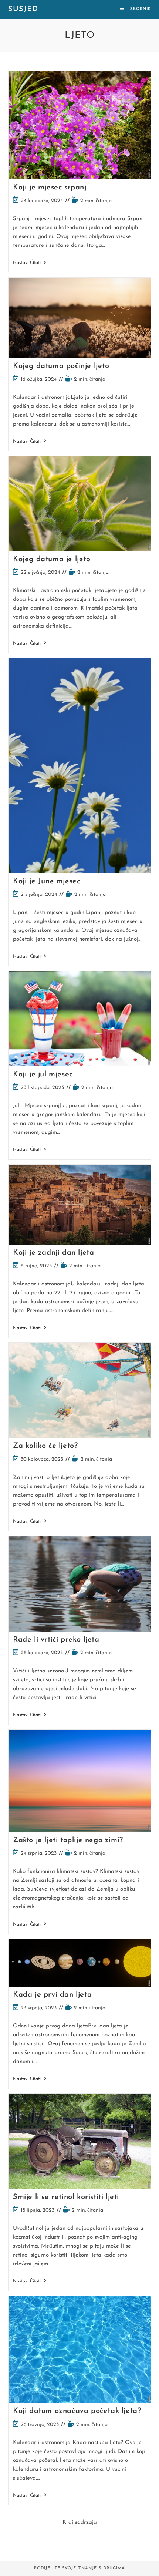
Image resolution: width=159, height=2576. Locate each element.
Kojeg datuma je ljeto (52, 559)
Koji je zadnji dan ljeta (53, 1253)
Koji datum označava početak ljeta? (77, 2411)
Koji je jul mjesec (43, 1075)
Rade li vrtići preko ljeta (56, 1640)
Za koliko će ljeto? (45, 1446)
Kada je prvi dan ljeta (52, 1995)
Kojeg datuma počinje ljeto (61, 366)
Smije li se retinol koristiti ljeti (66, 2197)
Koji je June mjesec (47, 881)
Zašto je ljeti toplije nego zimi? (68, 1840)
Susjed (23, 9)
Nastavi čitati (30, 263)
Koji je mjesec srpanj (50, 188)
